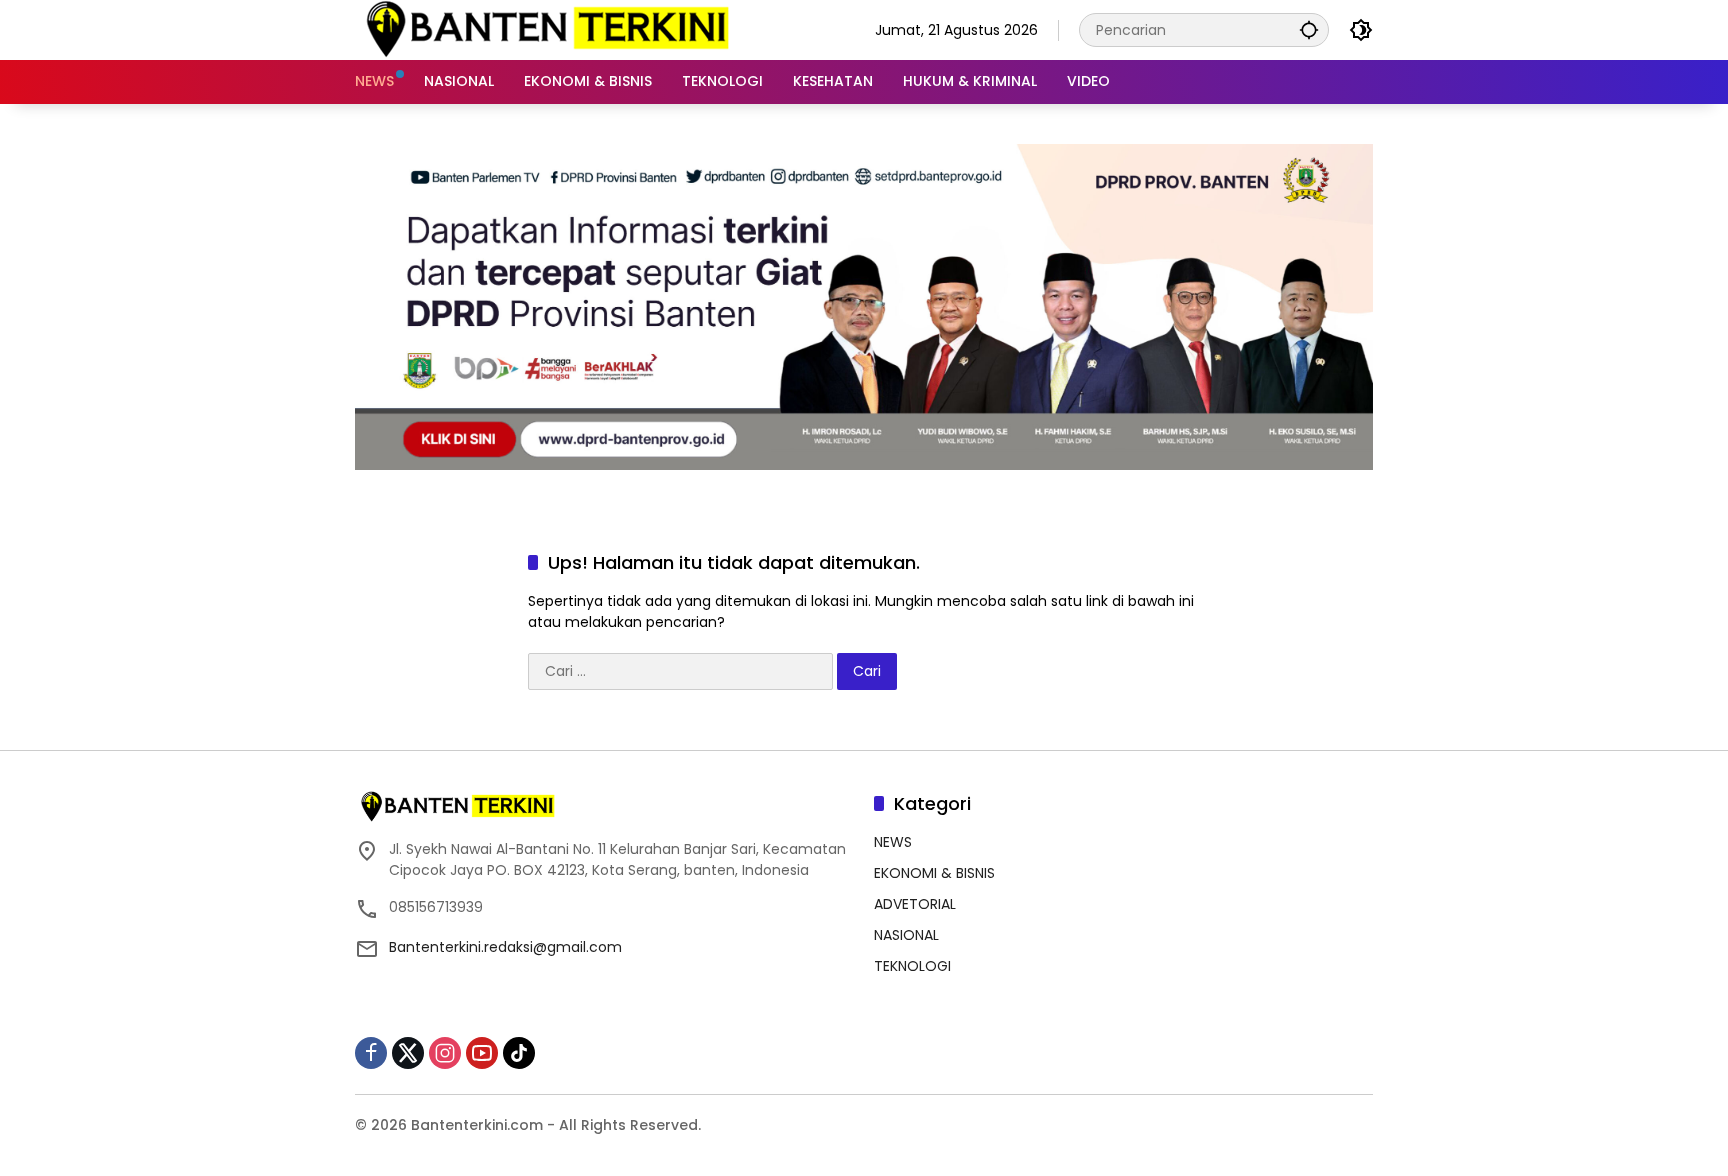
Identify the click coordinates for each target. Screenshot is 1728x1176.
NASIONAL (906, 935)
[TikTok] (519, 1053)
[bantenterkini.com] (546, 29)
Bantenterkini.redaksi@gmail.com (505, 947)
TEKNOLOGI (912, 966)
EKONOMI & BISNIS (934, 873)
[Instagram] (445, 1053)
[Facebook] (371, 1053)
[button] (1309, 29)
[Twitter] (408, 1053)
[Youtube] (482, 1053)
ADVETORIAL (915, 904)
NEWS (893, 842)
